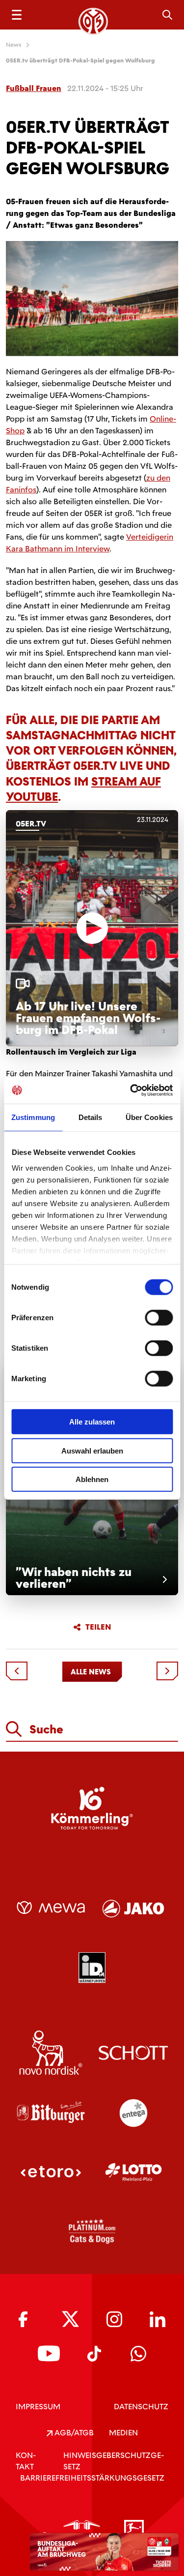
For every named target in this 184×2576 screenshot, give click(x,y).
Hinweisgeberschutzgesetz (114, 2461)
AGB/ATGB (73, 2433)
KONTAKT (26, 2461)
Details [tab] (91, 1117)
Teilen (98, 1627)
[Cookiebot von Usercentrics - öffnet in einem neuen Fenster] (131, 1090)
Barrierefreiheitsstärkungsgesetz (92, 2478)
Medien (123, 2433)
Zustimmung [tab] (33, 1117)
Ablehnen (92, 1479)
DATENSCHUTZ (141, 2407)
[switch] (159, 1318)
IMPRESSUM (38, 2407)
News (14, 45)
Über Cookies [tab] (149, 1117)
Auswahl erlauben (92, 1450)
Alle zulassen (92, 1422)
